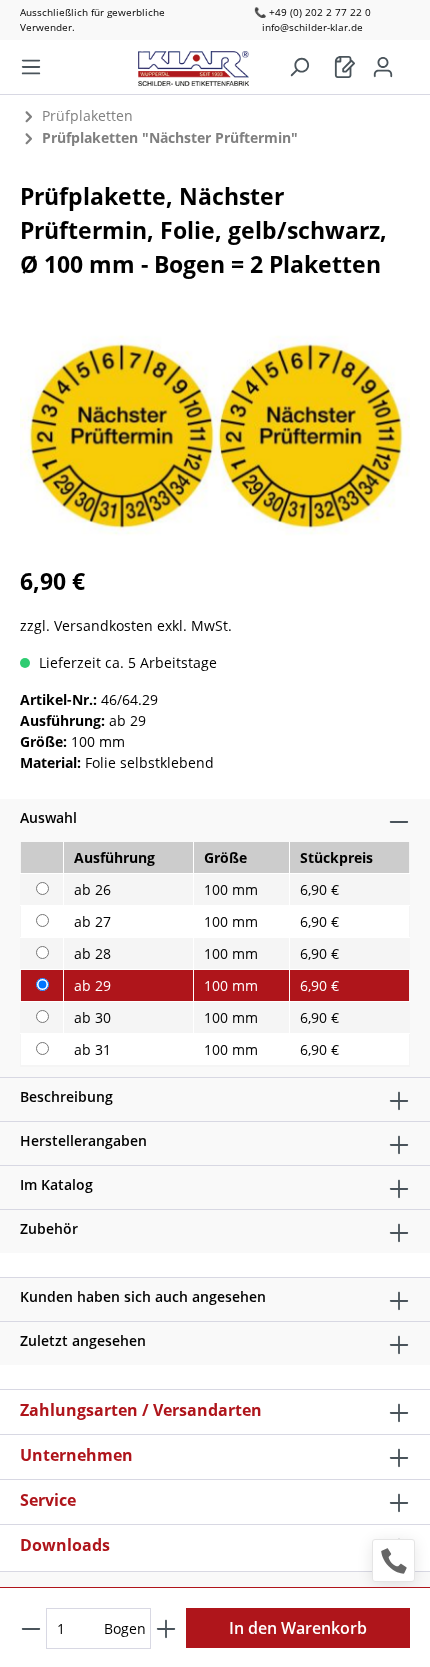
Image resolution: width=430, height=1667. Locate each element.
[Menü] (31, 67)
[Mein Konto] (383, 67)
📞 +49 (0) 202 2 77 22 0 (312, 12)
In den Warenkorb (298, 1628)
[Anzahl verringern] (31, 1628)
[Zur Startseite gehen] (203, 63)
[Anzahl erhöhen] (166, 1628)
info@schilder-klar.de (312, 27)
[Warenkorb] (345, 67)
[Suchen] (299, 67)
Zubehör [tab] (49, 1228)
